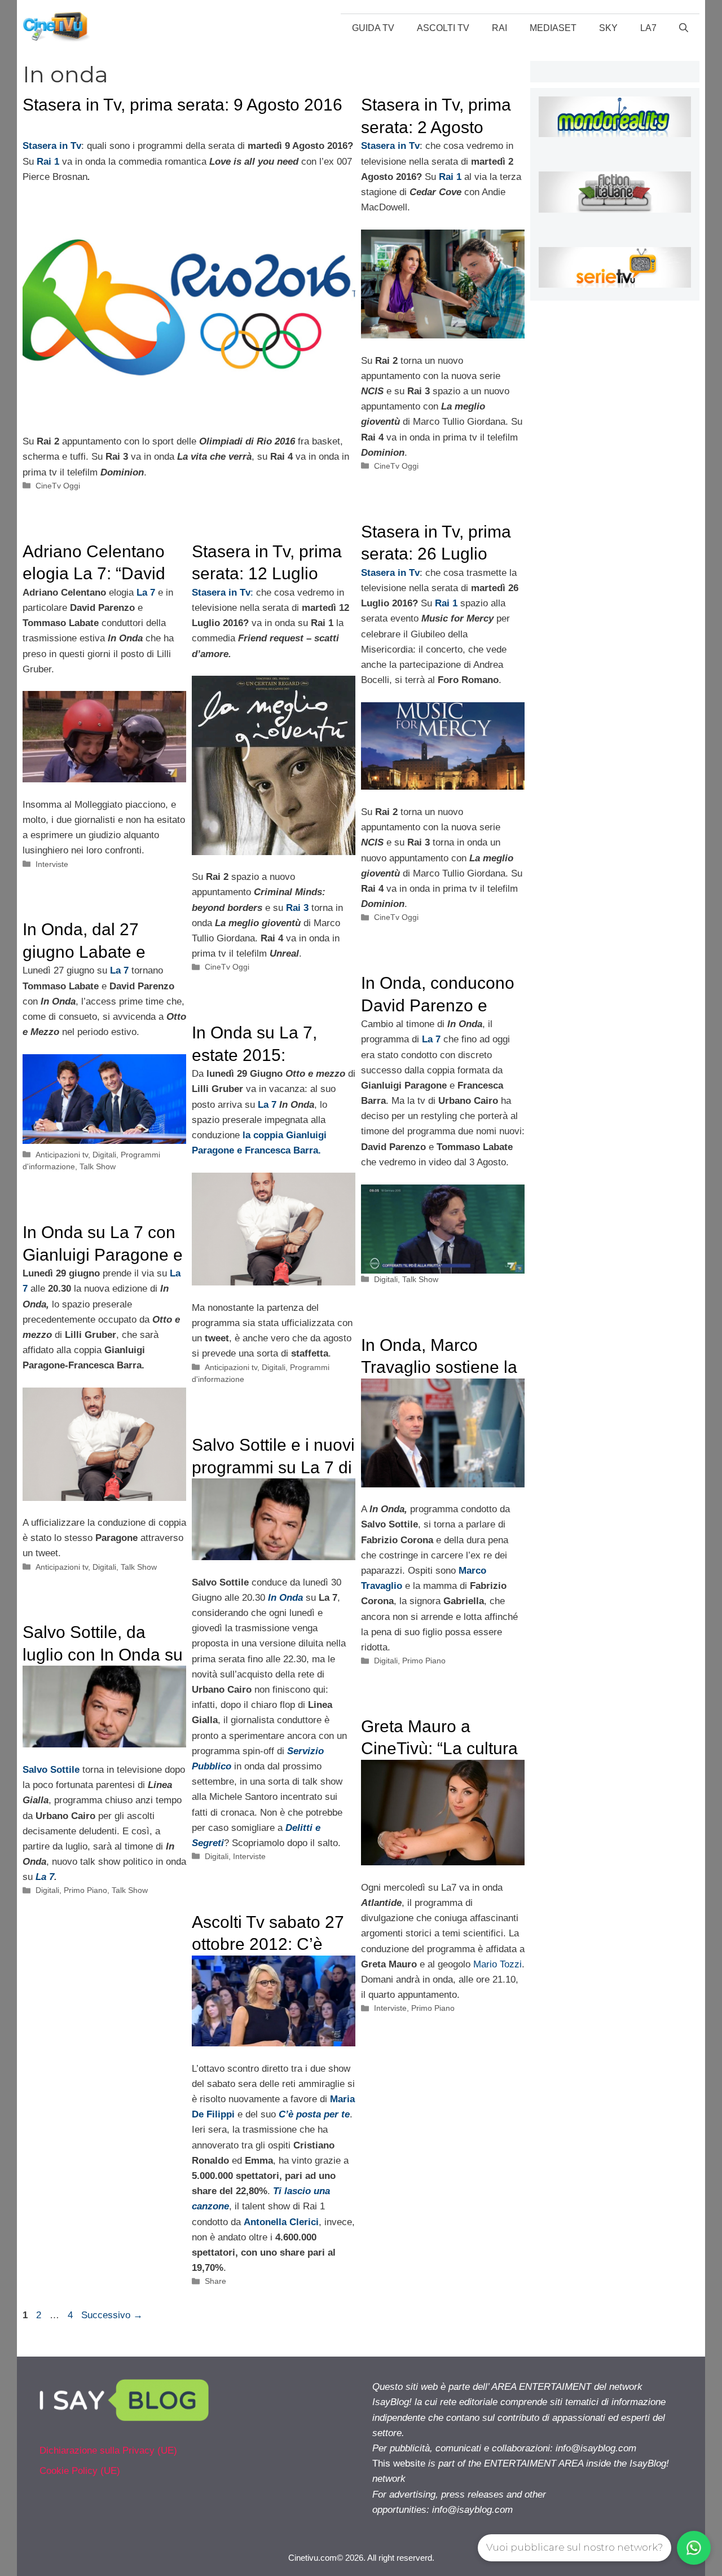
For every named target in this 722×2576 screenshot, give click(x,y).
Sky (608, 28)
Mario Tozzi (498, 1964)
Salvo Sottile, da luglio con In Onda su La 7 (103, 1654)
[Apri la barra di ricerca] (684, 28)
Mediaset (553, 28)
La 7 (45, 1877)
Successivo (112, 2315)
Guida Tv (373, 28)
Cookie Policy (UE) (80, 2471)
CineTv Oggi (58, 486)
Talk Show (98, 1166)
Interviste (52, 864)
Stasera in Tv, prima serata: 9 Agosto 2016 (182, 105)
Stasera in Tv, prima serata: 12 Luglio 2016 (267, 574)
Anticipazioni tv (62, 1155)
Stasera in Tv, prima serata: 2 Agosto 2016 (436, 127)
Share (215, 2281)
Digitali (104, 1155)
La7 (648, 28)
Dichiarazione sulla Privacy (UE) (108, 2450)
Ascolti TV (443, 28)
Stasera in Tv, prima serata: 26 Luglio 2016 (436, 554)
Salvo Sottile (51, 1770)
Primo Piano (424, 1661)
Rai (499, 28)
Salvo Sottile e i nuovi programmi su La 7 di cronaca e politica (273, 1467)
